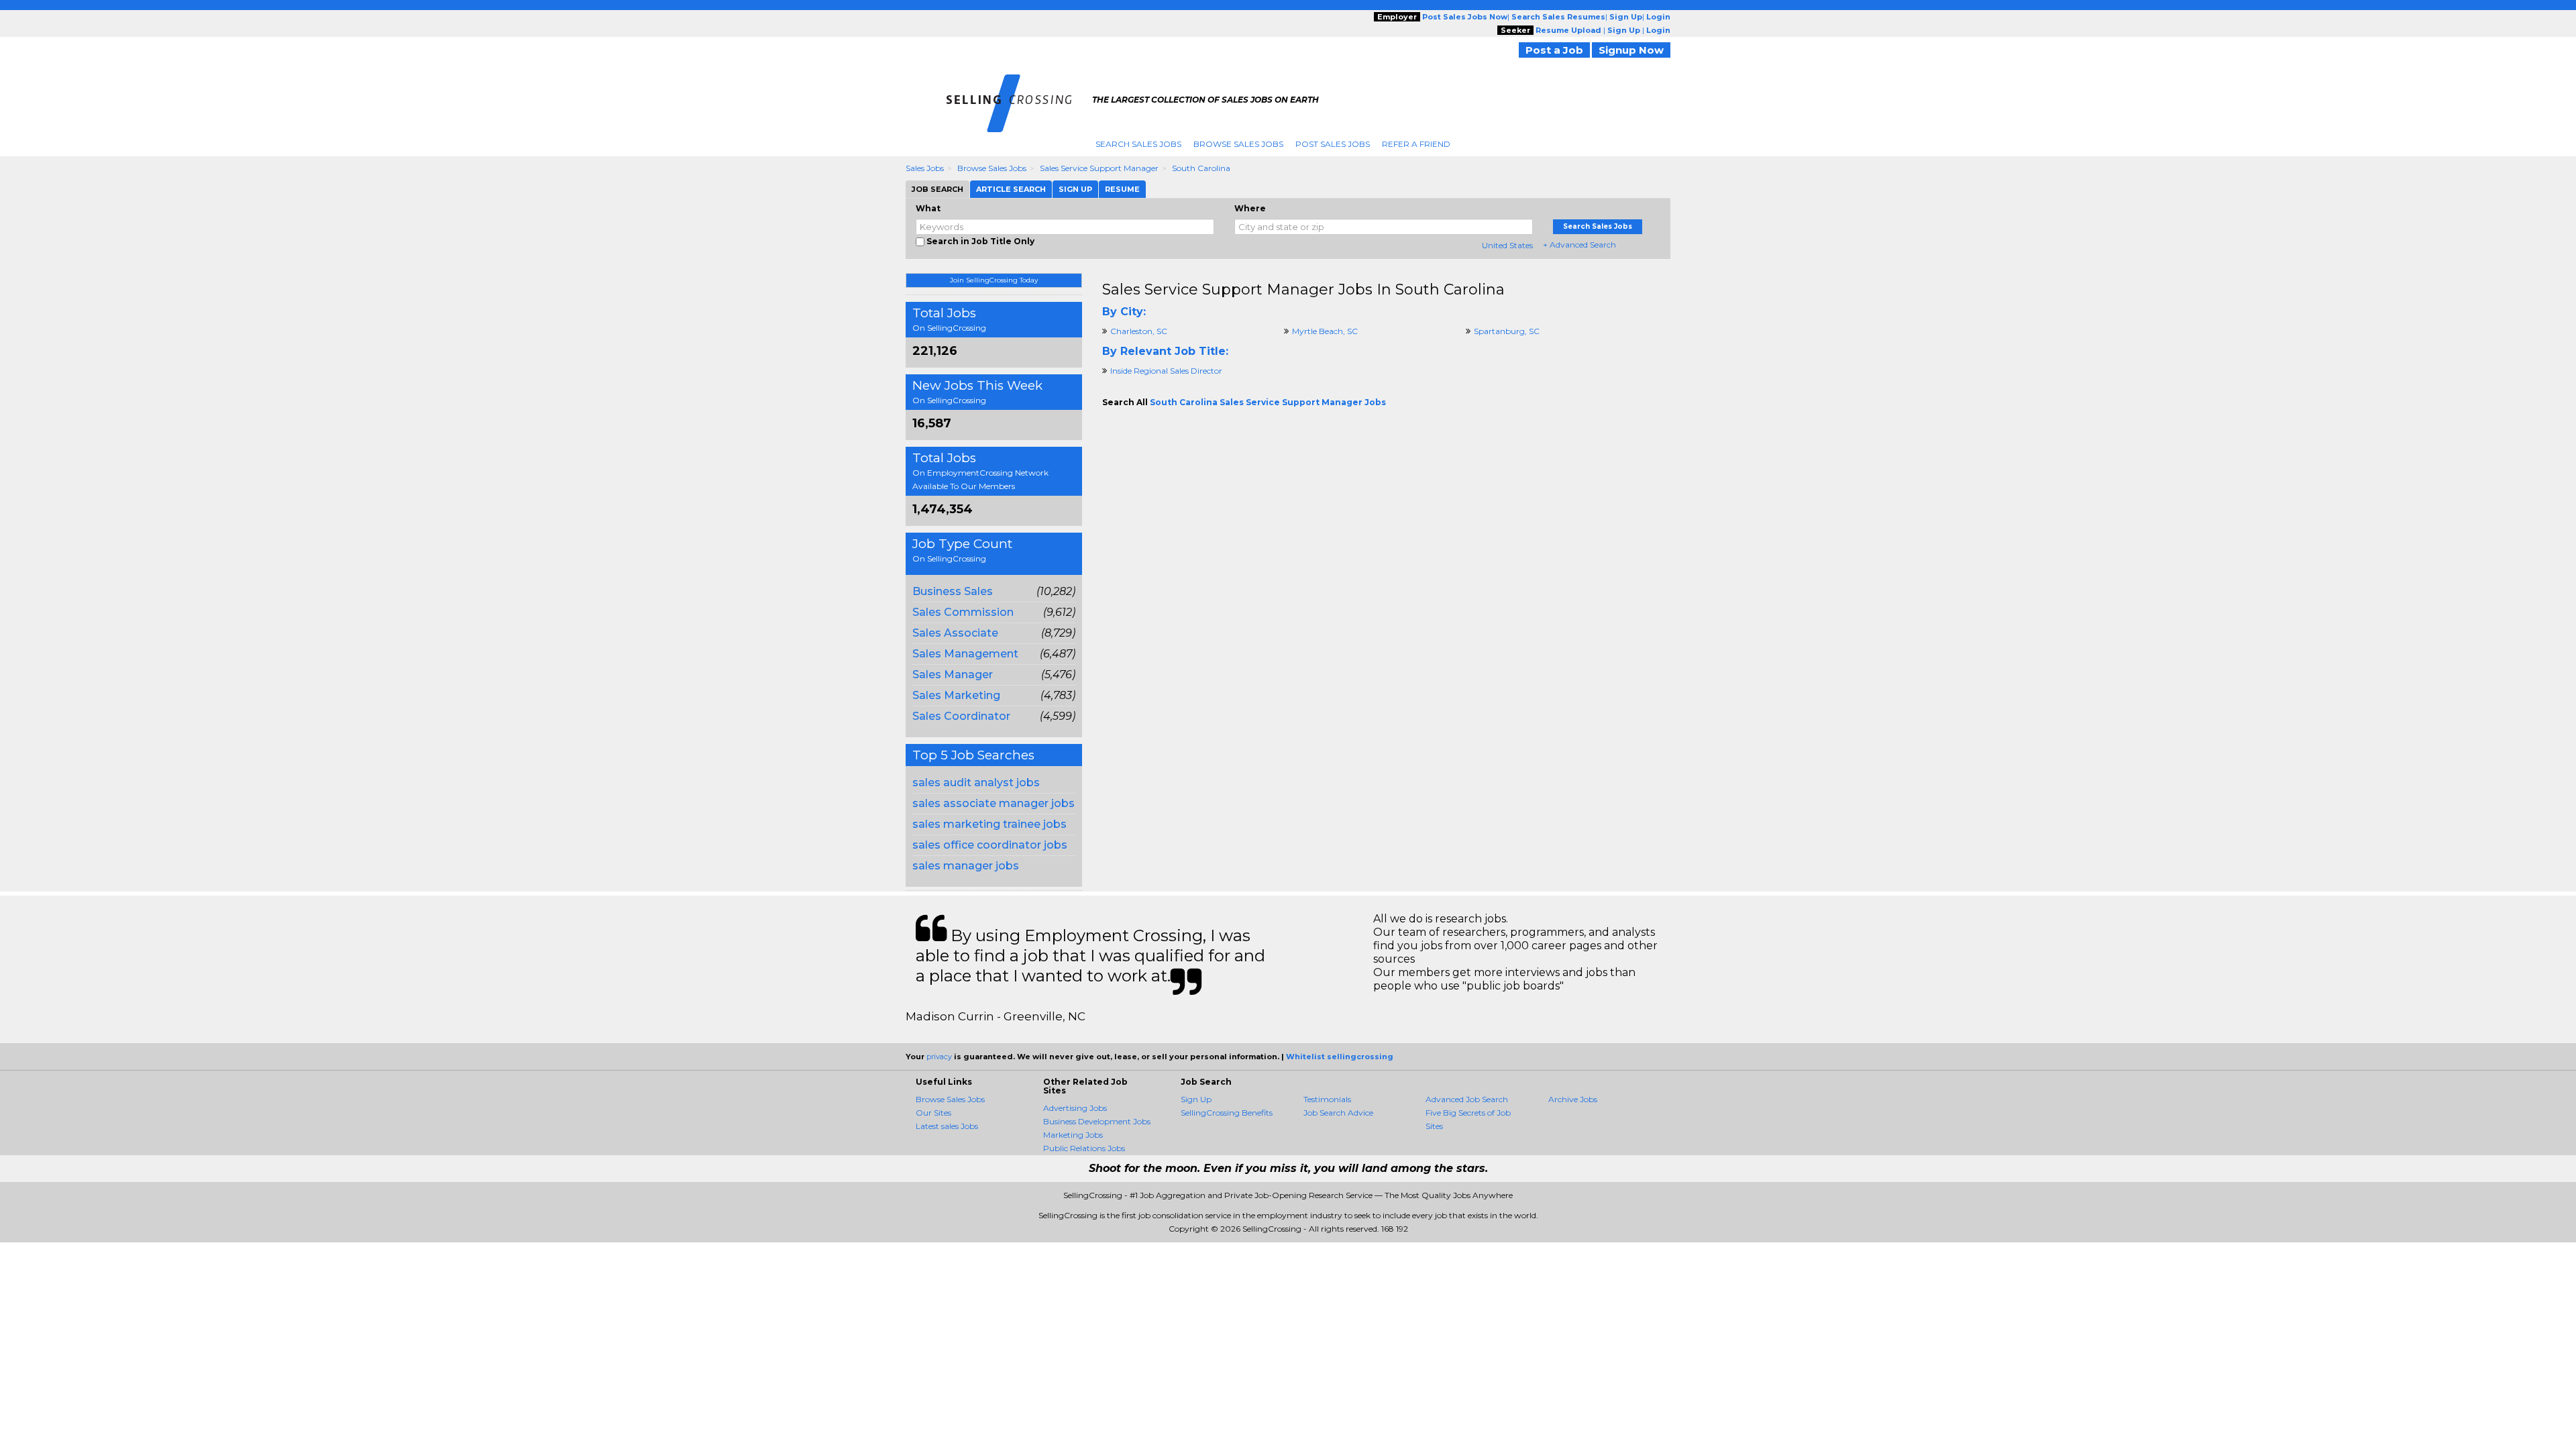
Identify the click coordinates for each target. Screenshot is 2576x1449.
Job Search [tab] (937, 189)
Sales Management (965, 654)
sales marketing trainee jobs (989, 824)
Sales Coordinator (961, 716)
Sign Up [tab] (1075, 189)
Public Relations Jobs (1084, 1148)
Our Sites (933, 1113)
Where (1250, 208)
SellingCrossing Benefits (1227, 1113)
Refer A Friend (1416, 144)
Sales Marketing (956, 695)
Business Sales (953, 591)
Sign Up (1196, 1099)
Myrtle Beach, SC (1325, 331)
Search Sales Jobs (1138, 144)
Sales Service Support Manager (1099, 168)
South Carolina (1201, 168)
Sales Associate (955, 633)
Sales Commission (963, 612)
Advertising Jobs (1075, 1108)
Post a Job (1554, 50)
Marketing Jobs (1073, 1135)
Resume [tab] (1122, 189)
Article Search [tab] (1011, 189)
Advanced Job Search (1467, 1099)
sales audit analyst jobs (976, 783)
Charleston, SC (1139, 331)
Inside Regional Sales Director (1166, 371)
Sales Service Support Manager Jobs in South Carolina (1303, 289)
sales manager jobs (966, 866)
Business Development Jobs (1097, 1121)
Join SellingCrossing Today (994, 280)
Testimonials (1327, 1099)
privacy (939, 1057)
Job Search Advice (1338, 1113)
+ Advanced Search (1579, 245)
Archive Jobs (1573, 1099)
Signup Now (1631, 50)
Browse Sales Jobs (1238, 144)
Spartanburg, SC (1507, 331)
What (928, 208)
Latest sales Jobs (947, 1126)
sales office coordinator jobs (990, 845)
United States (1507, 245)
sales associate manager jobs (994, 803)
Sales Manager (953, 675)
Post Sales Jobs (1333, 144)
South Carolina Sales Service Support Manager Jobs (1268, 402)
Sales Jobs (925, 168)
